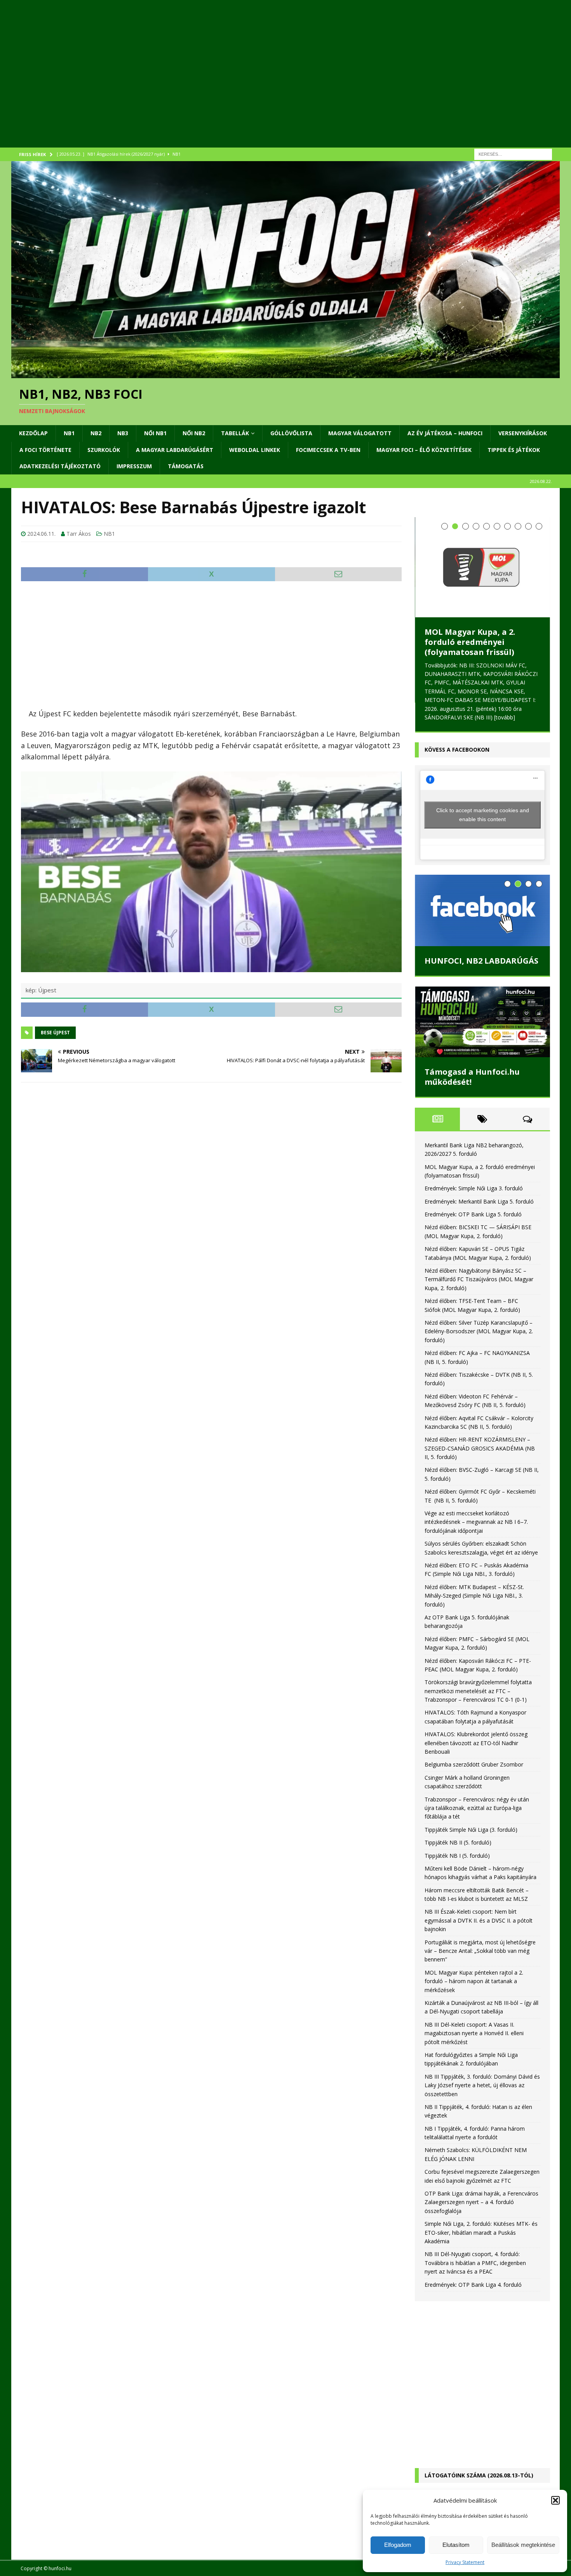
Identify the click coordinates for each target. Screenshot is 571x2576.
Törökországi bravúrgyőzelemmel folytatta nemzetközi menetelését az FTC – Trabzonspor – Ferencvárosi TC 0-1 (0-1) (478, 1638)
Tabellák (235, 433)
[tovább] (435, 664)
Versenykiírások (523, 433)
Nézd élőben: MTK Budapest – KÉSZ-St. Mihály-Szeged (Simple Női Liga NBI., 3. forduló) (474, 1543)
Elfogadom (398, 2545)
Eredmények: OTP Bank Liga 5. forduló (473, 1161)
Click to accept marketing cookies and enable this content (483, 762)
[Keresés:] (513, 154)
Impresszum (134, 466)
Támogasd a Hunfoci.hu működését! (472, 1024)
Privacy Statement (465, 2562)
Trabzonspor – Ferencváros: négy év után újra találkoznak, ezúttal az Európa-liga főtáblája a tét (477, 1755)
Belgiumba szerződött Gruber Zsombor (474, 1712)
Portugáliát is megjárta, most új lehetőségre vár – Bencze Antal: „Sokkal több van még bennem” (480, 1898)
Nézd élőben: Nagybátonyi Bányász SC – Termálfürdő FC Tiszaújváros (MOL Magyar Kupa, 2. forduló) (479, 1226)
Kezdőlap (33, 433)
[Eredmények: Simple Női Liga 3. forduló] (482, 546)
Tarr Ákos (79, 534)
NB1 (69, 433)
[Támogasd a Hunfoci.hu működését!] (482, 969)
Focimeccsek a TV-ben (328, 450)
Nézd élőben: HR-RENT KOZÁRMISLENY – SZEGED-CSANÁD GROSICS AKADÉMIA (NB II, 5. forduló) (480, 1396)
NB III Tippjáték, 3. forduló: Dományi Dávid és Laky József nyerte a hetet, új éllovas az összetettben (482, 2032)
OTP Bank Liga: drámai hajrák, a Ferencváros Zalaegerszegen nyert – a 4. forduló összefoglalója (481, 2149)
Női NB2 (194, 433)
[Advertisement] (244, 83)
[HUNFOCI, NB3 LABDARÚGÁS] (482, 858)
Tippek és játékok (514, 450)
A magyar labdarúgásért (175, 450)
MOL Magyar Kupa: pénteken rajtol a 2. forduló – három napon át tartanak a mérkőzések (474, 1928)
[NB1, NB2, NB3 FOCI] (285, 373)
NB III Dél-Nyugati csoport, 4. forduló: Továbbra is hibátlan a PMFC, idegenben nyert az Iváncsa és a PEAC (475, 2210)
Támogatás (186, 466)
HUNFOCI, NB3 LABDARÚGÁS (481, 908)
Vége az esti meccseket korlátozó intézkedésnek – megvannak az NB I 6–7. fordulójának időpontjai (476, 1469)
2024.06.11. (41, 534)
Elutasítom (456, 2545)
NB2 (96, 433)
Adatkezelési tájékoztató (60, 466)
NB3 (123, 433)
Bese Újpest (55, 1033)
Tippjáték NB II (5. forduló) (458, 1790)
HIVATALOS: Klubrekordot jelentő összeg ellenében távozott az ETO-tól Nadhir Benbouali (476, 1690)
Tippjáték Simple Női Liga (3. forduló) (471, 1777)
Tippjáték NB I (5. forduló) (457, 1803)
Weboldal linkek (255, 450)
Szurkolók (104, 450)
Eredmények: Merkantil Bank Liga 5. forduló (479, 1149)
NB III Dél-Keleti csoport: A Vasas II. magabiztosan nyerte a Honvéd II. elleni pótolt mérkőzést (474, 1980)
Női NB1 (155, 433)
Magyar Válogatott (360, 433)
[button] (555, 2500)
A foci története (45, 450)
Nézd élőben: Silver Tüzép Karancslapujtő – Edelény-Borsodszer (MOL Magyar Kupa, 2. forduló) (479, 1278)
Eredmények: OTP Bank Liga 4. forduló (473, 2232)
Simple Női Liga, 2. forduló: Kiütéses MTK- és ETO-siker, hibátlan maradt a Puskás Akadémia (481, 2180)
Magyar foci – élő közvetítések (424, 450)
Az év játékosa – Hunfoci (445, 433)
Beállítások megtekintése (523, 2545)
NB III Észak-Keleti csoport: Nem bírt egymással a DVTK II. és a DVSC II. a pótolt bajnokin (479, 1868)
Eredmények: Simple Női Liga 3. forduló (473, 594)
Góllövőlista (291, 433)
